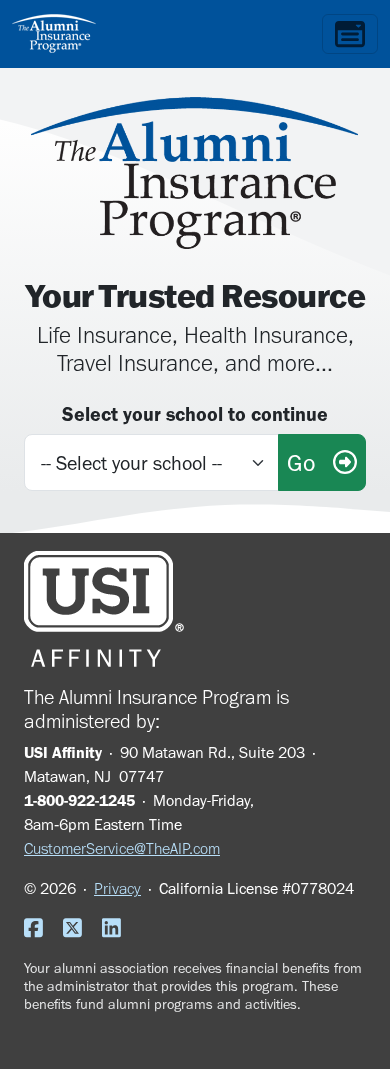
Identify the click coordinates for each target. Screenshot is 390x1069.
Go (310, 462)
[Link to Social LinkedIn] (119, 930)
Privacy (117, 888)
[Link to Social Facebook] (41, 930)
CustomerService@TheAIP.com (122, 848)
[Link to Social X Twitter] (80, 930)
